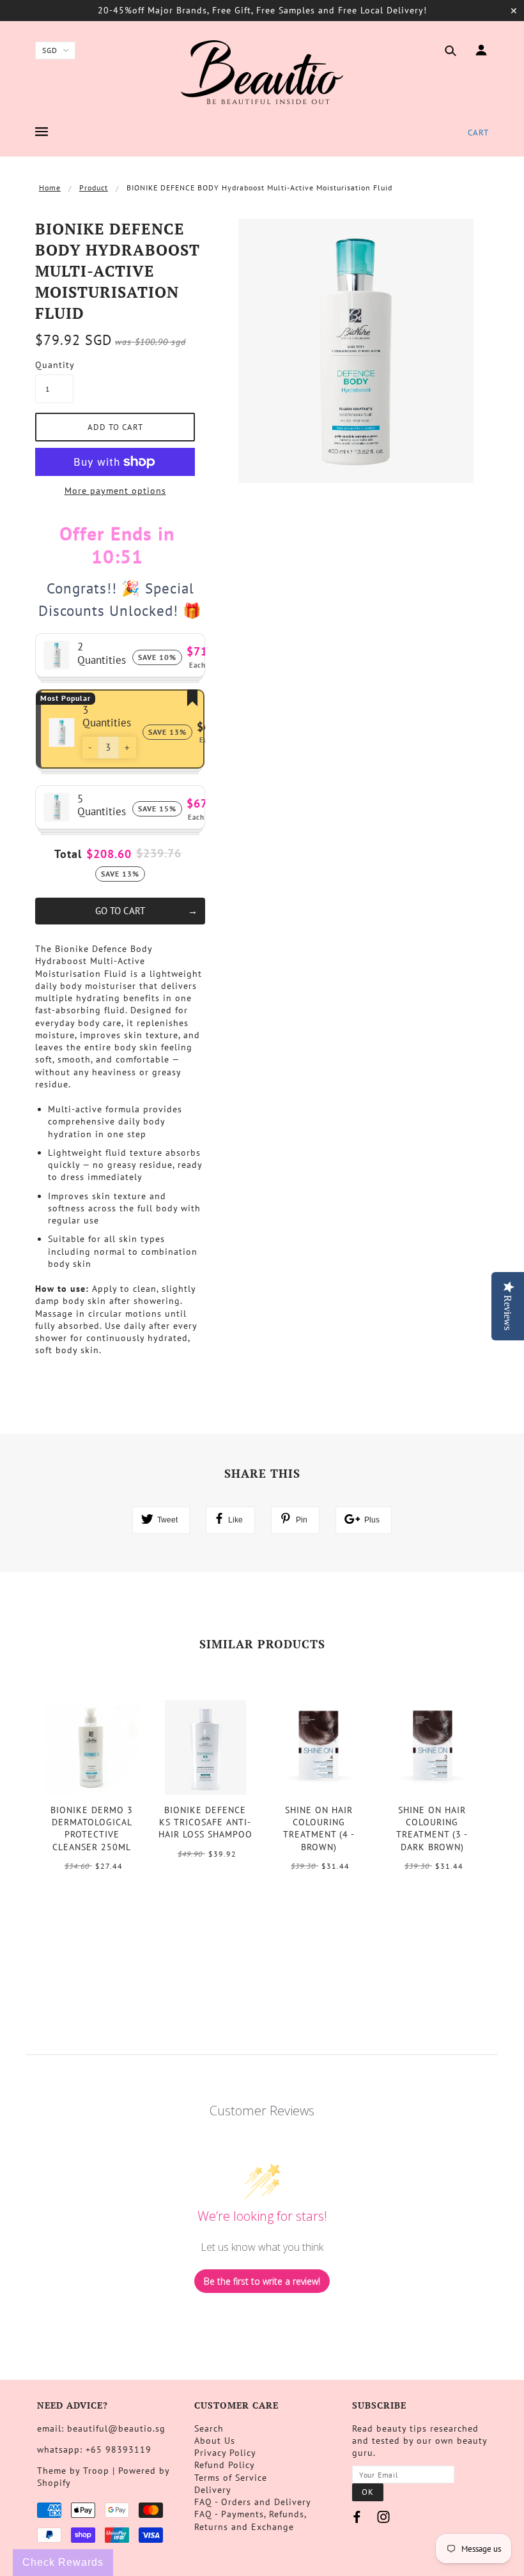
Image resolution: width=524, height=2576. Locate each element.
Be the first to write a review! (262, 2281)
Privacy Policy (225, 2453)
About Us (215, 2441)
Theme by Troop (73, 2471)
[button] (90, 747)
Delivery (213, 2490)
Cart (478, 133)
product (94, 188)
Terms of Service (231, 2478)
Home (50, 188)
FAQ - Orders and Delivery (253, 2502)
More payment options (115, 491)
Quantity (54, 365)
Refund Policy (225, 2465)
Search (209, 2428)
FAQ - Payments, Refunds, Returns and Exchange (250, 2520)
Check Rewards (63, 2562)
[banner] (262, 72)
